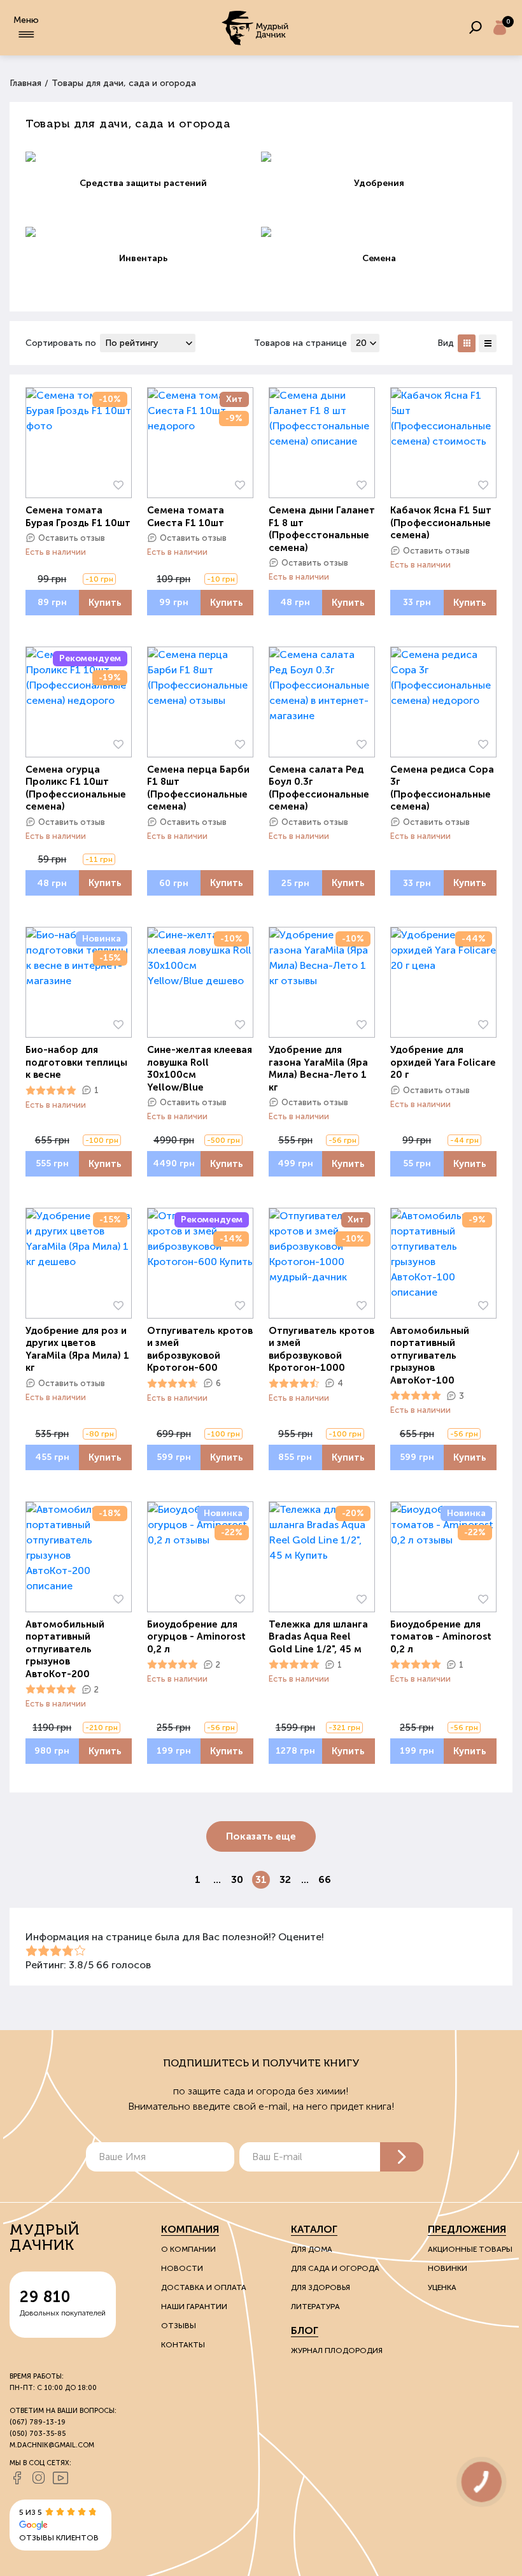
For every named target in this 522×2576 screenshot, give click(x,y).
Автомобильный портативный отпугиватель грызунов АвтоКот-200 (65, 1649)
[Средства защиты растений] (143, 157)
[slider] (51, 1091)
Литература (315, 2307)
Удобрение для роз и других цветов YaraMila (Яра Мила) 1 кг (77, 1349)
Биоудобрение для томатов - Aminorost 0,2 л (441, 1637)
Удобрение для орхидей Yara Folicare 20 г (443, 1062)
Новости (182, 2268)
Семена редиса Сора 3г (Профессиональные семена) (442, 788)
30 (237, 1879)
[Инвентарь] (143, 232)
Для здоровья (321, 2287)
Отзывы (179, 2326)
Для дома (312, 2249)
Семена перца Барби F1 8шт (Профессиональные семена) (198, 788)
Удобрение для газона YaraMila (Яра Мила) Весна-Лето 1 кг (318, 1069)
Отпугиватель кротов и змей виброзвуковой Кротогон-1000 (321, 1349)
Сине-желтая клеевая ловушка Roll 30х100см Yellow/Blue (200, 1069)
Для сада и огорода (335, 2268)
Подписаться (402, 2157)
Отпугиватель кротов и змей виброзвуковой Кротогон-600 (200, 1349)
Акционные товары (470, 2249)
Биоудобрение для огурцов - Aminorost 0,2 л (196, 1637)
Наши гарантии (194, 2307)
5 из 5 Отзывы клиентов (59, 2525)
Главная (25, 83)
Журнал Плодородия (337, 2351)
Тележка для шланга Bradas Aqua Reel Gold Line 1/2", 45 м (318, 1637)
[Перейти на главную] (256, 28)
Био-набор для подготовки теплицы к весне (76, 1062)
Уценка (442, 2287)
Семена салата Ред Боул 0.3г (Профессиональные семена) (319, 788)
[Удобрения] (379, 157)
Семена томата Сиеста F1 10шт (186, 517)
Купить (105, 603)
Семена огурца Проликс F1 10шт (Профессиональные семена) (76, 788)
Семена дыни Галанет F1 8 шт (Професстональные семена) (322, 529)
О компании (188, 2249)
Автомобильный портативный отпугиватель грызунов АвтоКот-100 (430, 1356)
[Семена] (379, 232)
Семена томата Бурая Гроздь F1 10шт (78, 517)
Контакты (183, 2345)
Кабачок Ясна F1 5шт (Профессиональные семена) (441, 523)
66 (325, 1879)
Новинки (448, 2268)
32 (285, 1879)
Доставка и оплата (204, 2287)
